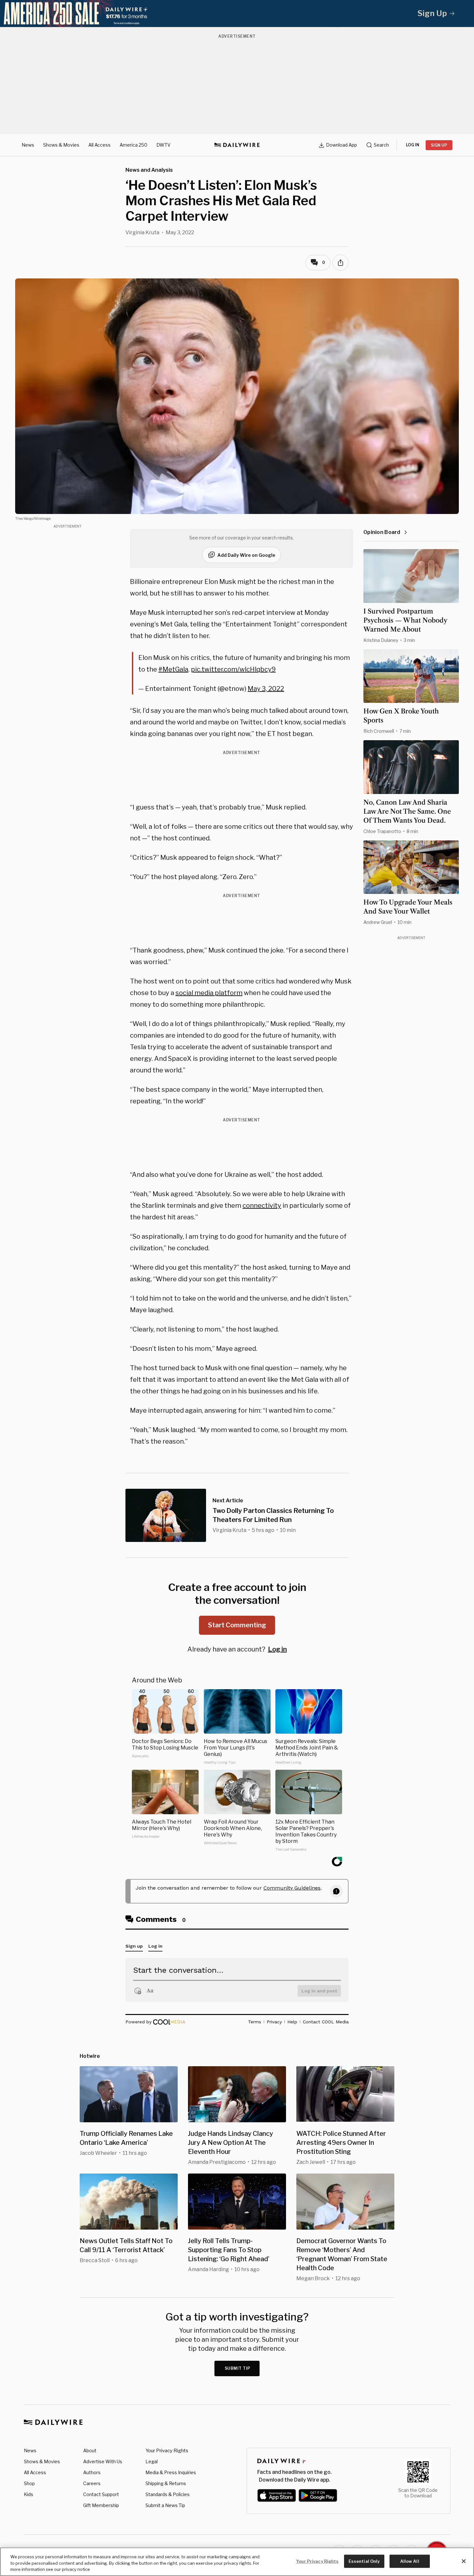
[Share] (341, 263)
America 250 (133, 145)
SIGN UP (439, 145)
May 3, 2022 (266, 689)
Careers (92, 2483)
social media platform (209, 993)
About (90, 2450)
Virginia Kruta (142, 232)
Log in (277, 1649)
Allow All (410, 2561)
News (28, 145)
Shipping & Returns (166, 2483)
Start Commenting (237, 1625)
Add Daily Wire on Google (246, 555)
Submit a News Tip (165, 2505)
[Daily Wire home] (237, 145)
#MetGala (173, 669)
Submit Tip (238, 2368)
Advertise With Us (103, 2461)
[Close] (464, 2561)
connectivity (262, 1206)
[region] (237, 2562)
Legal (152, 2461)
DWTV (163, 145)
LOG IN (413, 145)
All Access (99, 145)
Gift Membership (101, 2505)
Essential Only (364, 2561)
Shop (29, 2483)
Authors (92, 2472)
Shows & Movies (61, 145)
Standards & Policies (168, 2494)
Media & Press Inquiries (171, 2472)
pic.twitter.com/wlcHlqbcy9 (233, 669)
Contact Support (101, 2494)
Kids (29, 2494)
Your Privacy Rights (167, 2451)
